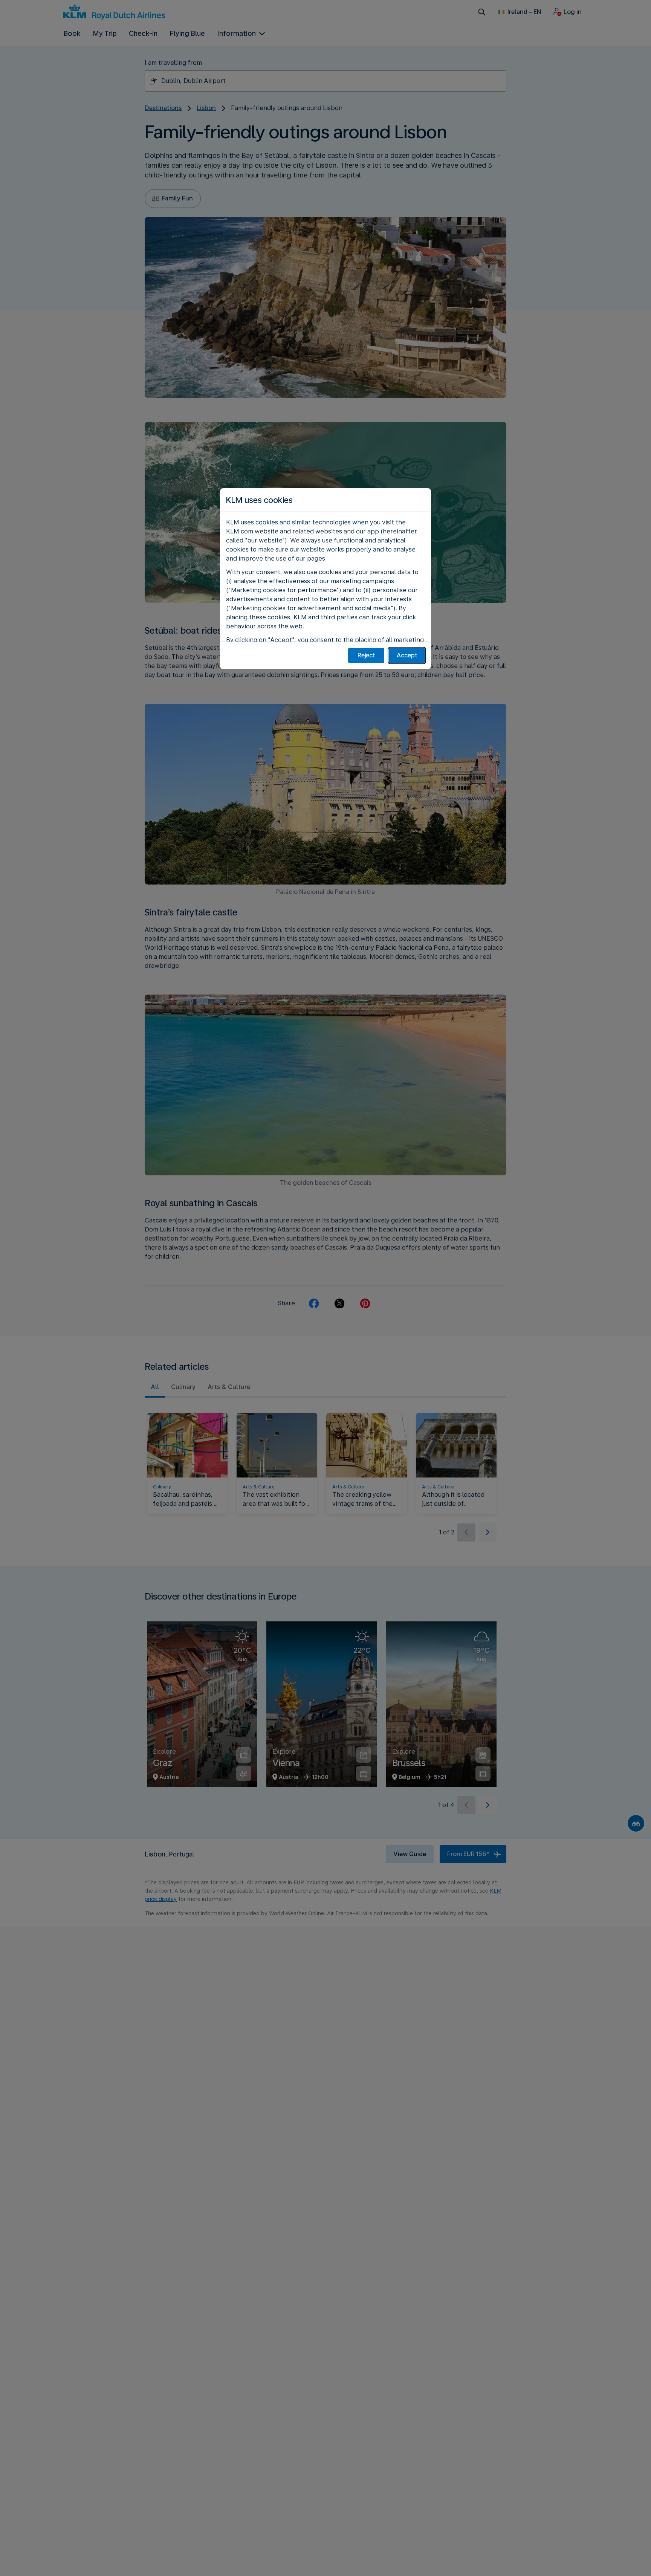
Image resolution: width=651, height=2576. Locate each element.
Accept (407, 655)
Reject (366, 655)
